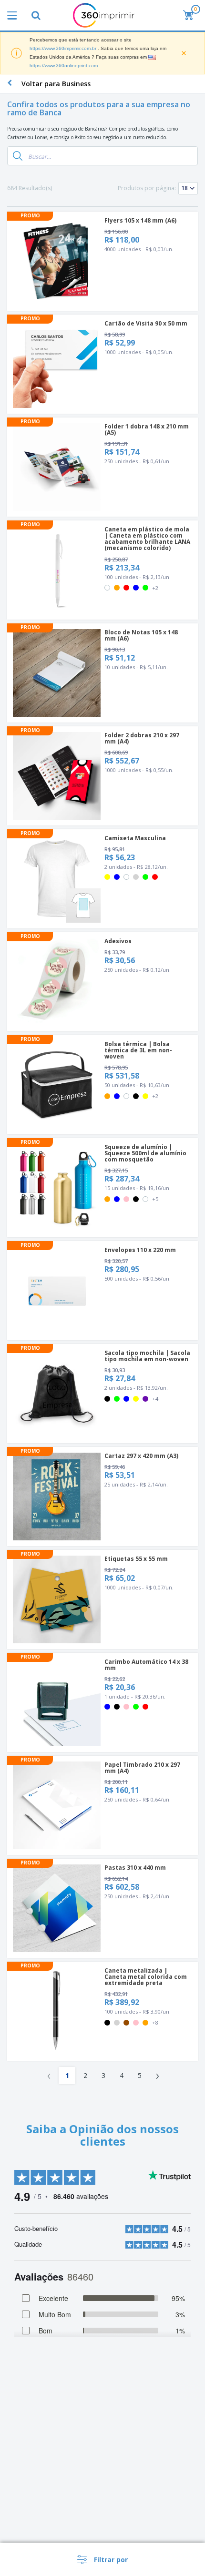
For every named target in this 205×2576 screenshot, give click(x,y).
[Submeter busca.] (18, 156)
